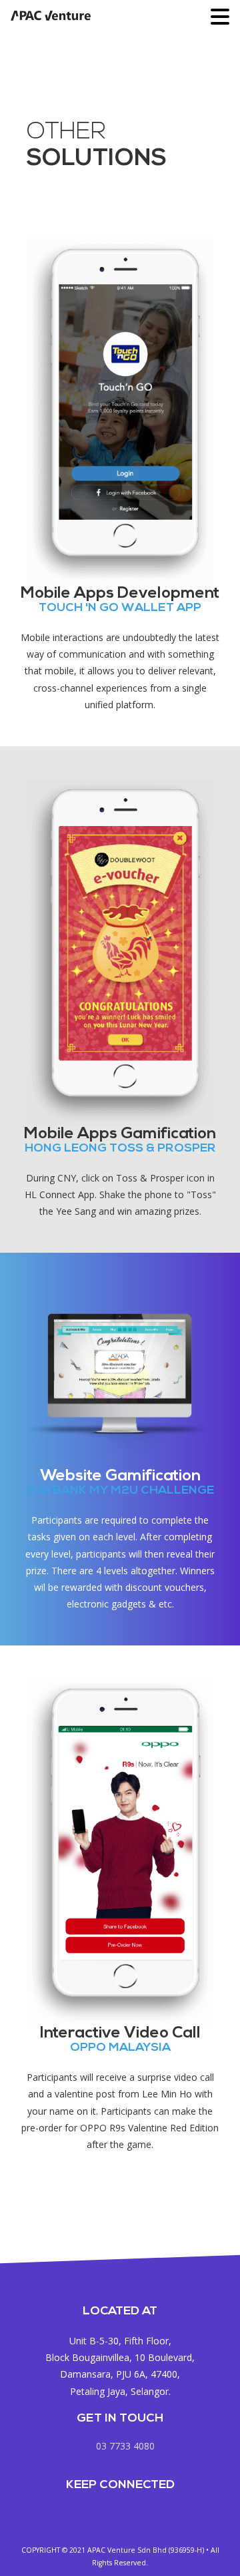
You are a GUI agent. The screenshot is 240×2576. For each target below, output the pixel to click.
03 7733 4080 (125, 2446)
